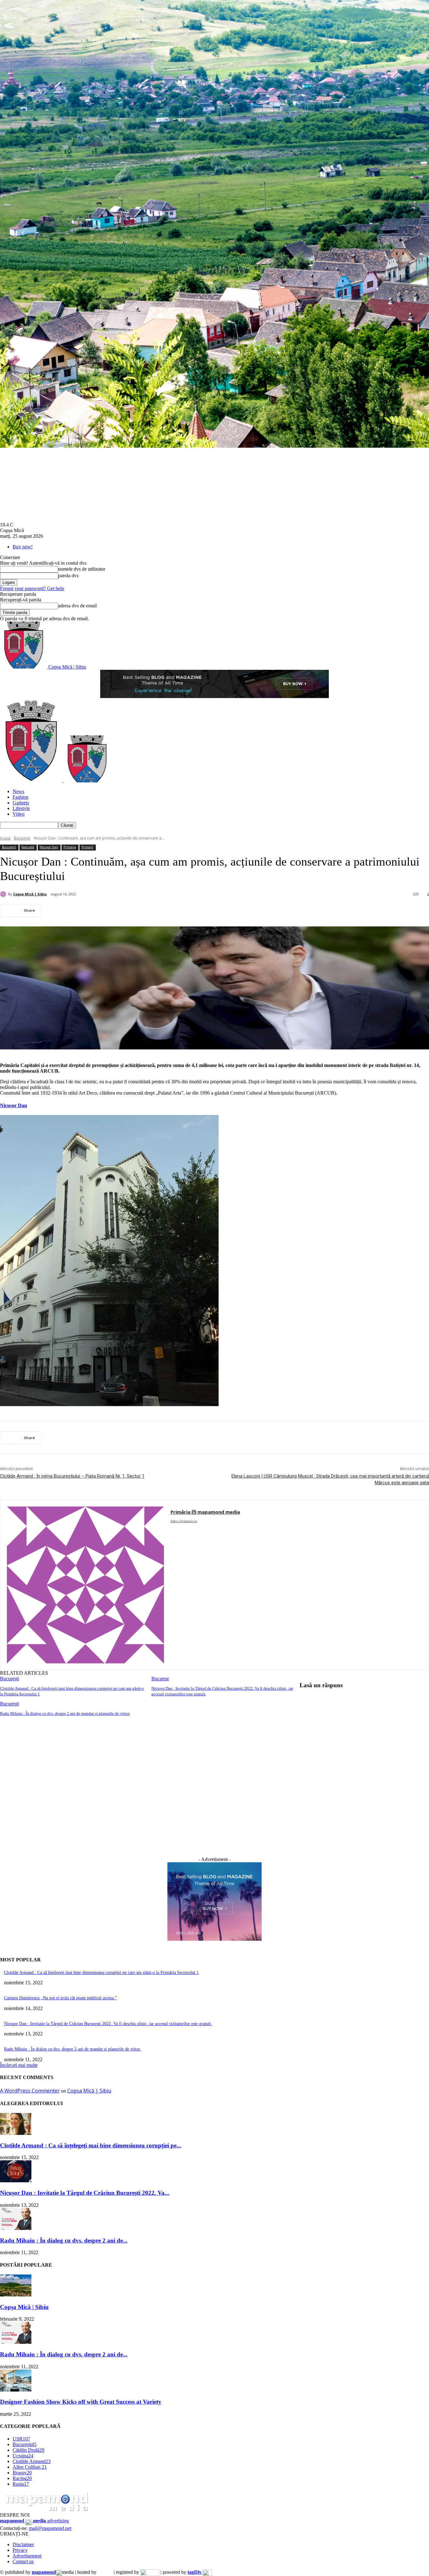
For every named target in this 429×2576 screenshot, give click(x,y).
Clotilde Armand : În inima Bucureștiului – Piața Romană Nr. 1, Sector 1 (72, 1476)
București (22, 838)
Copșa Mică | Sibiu (30, 894)
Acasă (5, 838)
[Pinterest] (103, 910)
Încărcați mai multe (19, 2065)
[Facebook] (57, 910)
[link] (14, 1105)
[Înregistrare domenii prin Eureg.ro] (150, 2572)
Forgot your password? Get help (32, 588)
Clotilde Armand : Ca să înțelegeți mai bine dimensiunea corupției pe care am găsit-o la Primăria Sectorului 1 (101, 1973)
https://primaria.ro (184, 1521)
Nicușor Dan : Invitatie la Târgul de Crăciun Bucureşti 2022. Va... (85, 2193)
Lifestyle (21, 808)
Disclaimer (23, 2544)
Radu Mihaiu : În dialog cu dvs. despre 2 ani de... (64, 2240)
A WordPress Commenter (30, 2091)
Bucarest (160, 1679)
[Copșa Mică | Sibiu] (4, 894)
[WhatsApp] (125, 910)
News (18, 791)
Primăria (70, 847)
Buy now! (23, 547)
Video (19, 814)
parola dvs (68, 576)
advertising (34, 2521)
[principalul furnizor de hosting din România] (105, 2572)
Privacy (20, 2550)
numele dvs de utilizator (82, 569)
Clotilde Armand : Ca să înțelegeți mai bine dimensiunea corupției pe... (91, 2145)
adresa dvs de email (77, 606)
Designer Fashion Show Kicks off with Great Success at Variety (81, 2402)
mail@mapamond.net (50, 2528)
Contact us (23, 2561)
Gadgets (21, 803)
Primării (87, 847)
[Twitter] (80, 910)
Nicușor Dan (49, 847)
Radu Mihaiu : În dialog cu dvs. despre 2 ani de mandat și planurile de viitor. (65, 1713)
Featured (28, 847)
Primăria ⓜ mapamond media (205, 1512)
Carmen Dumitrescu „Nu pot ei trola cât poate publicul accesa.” (60, 1998)
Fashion (20, 797)
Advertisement (27, 2556)
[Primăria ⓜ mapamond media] (85, 1585)
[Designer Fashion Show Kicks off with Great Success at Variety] (16, 2390)
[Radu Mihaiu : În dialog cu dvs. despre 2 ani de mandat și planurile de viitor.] (16, 2228)
